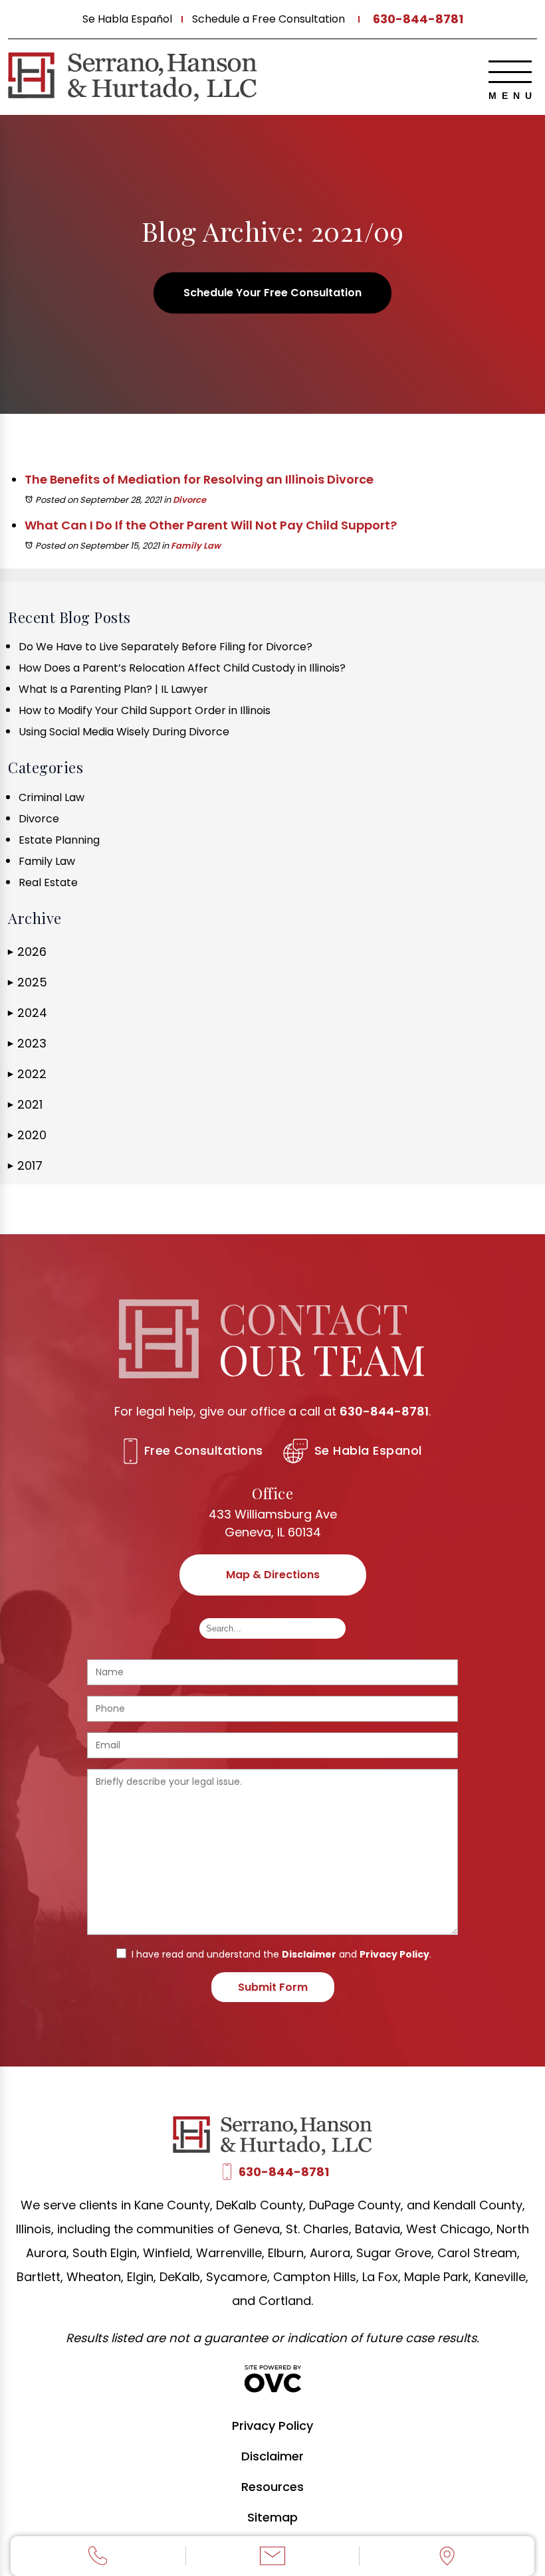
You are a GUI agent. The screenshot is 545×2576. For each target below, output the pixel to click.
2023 (27, 1043)
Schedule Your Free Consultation (272, 293)
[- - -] (510, 72)
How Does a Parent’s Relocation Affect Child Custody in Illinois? (182, 668)
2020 (27, 1135)
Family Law (196, 546)
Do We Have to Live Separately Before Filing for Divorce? (165, 647)
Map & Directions (273, 1575)
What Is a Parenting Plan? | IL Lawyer (113, 689)
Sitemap (272, 2517)
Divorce (189, 500)
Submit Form (273, 1987)
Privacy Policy (394, 1954)
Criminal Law (52, 797)
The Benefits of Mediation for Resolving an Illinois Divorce (199, 479)
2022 (27, 1074)
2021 (25, 1104)
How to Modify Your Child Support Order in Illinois (145, 710)
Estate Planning (59, 840)
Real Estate (48, 882)
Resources (272, 2487)
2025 (28, 982)
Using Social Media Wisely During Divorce (124, 732)
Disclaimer (309, 1954)
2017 (25, 1165)
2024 (28, 1013)
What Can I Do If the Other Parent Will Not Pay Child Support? (211, 525)
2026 (27, 952)
